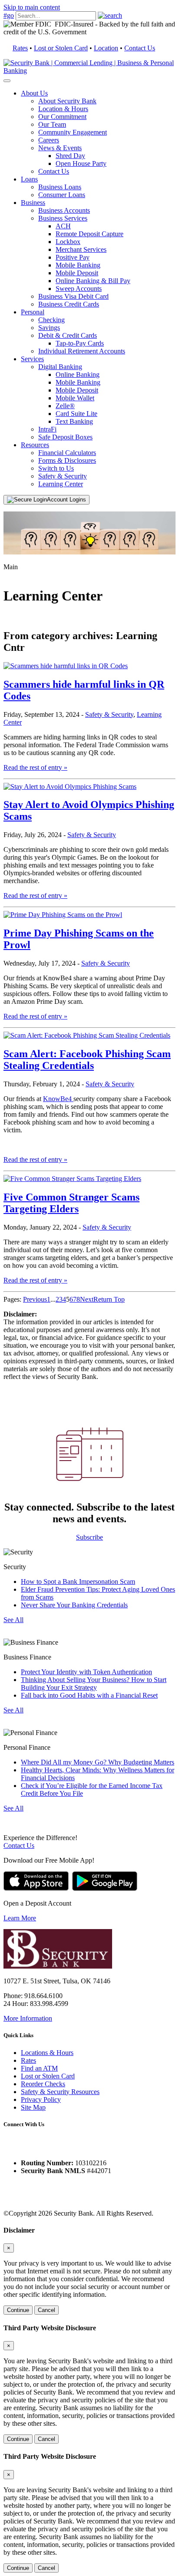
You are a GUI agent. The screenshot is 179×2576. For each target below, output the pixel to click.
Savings (49, 328)
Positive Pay (73, 257)
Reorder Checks (43, 2084)
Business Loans (60, 187)
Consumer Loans (62, 195)
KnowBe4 (58, 1099)
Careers (49, 140)
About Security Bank (67, 101)
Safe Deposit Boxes (65, 437)
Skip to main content (32, 7)
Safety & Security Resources (60, 2092)
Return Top (109, 1299)
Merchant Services (81, 249)
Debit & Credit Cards (68, 335)
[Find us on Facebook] (10, 2148)
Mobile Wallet (75, 398)
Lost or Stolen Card (61, 48)
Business (33, 203)
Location (106, 48)
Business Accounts (64, 210)
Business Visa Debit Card (73, 296)
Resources (35, 445)
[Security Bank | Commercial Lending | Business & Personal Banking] (89, 71)
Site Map (33, 2107)
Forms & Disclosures (67, 460)
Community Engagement (73, 132)
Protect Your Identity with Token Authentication (86, 1672)
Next (87, 1299)
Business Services (63, 218)
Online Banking (78, 374)
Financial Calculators (67, 453)
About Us (34, 93)
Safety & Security (63, 476)
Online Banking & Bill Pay (93, 281)
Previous (35, 1299)
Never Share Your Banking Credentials (74, 1605)
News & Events (60, 148)
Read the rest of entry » (35, 767)
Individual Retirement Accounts (82, 351)
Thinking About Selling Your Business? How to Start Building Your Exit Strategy (94, 1684)
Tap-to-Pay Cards (80, 343)
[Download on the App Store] (36, 1888)
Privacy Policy (41, 2099)
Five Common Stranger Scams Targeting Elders (71, 1203)
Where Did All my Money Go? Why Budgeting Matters (98, 1762)
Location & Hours (63, 109)
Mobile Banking (78, 265)
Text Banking (74, 421)
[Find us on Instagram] (27, 2148)
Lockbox (68, 242)
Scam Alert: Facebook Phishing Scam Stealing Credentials (87, 1060)
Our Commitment (62, 117)
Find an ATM (39, 2068)
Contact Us (140, 48)
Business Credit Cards (69, 304)
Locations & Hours (47, 2053)
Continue (18, 2310)
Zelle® (65, 406)
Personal (33, 312)
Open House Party (81, 163)
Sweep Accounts (79, 289)
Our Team (52, 124)
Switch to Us (56, 468)
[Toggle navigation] (7, 81)
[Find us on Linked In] (43, 2148)
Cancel (46, 2310)
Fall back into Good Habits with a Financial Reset (89, 1695)
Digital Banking (60, 367)
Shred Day (70, 156)
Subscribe (89, 1537)
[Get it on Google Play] (105, 1888)
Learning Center (61, 484)
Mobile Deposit (77, 273)
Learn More (20, 1918)
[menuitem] (98, 132)
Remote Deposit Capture (89, 234)
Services (32, 359)
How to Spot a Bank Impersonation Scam (78, 1582)
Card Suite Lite (76, 414)
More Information (28, 2018)
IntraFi (47, 429)
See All (13, 1620)
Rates (20, 48)
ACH (63, 226)
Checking (51, 320)
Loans (29, 179)
